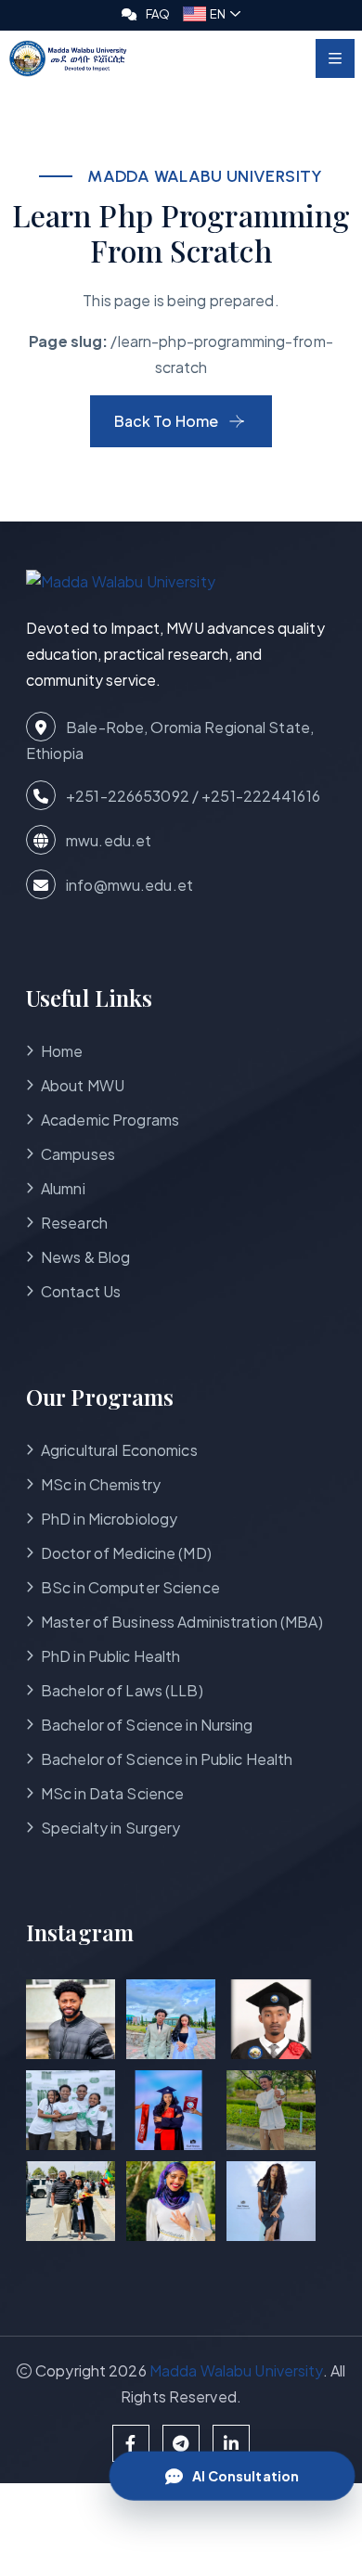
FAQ (158, 14)
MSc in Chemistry (101, 1484)
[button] (212, 14)
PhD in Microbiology (109, 1519)
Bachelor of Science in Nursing (147, 1725)
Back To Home (166, 421)
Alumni (63, 1188)
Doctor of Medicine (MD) (126, 1553)
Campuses (78, 1154)
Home (62, 1051)
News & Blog (85, 1257)
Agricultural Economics (119, 1450)
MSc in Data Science (112, 1793)
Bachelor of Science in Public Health (167, 1759)
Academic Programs (110, 1120)
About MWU (83, 1085)
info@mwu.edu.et (128, 885)
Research (74, 1223)
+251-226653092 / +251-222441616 (192, 796)
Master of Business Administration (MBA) (182, 1622)
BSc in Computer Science (130, 1587)
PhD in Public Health (110, 1656)
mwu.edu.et (107, 840)
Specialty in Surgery (110, 1828)
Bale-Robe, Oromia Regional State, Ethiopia (170, 740)
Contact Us (81, 1291)
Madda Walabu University (236, 2370)
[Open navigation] (335, 58)
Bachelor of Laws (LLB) (122, 1690)
